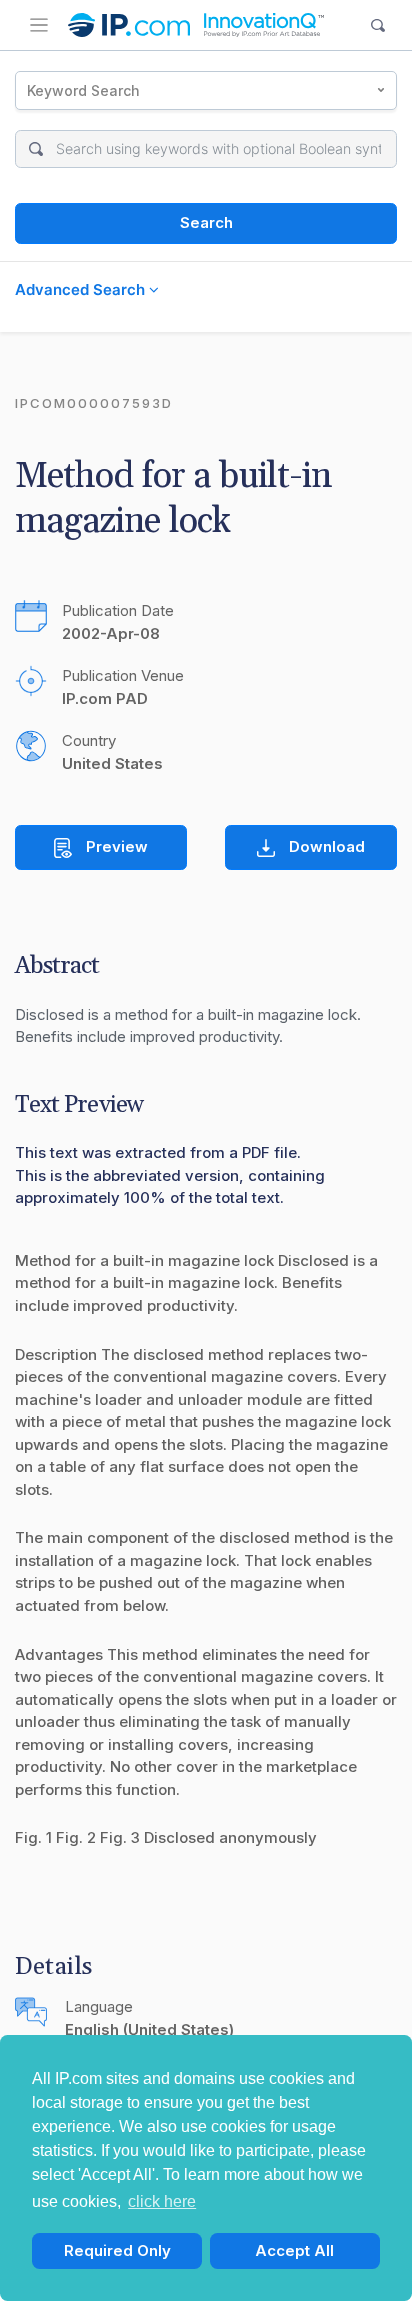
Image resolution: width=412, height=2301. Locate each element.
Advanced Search (82, 289)
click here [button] (162, 2201)
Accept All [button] (294, 2250)
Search (206, 222)
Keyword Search (83, 90)
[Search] (378, 25)
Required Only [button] (117, 2250)
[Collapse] (39, 25)
